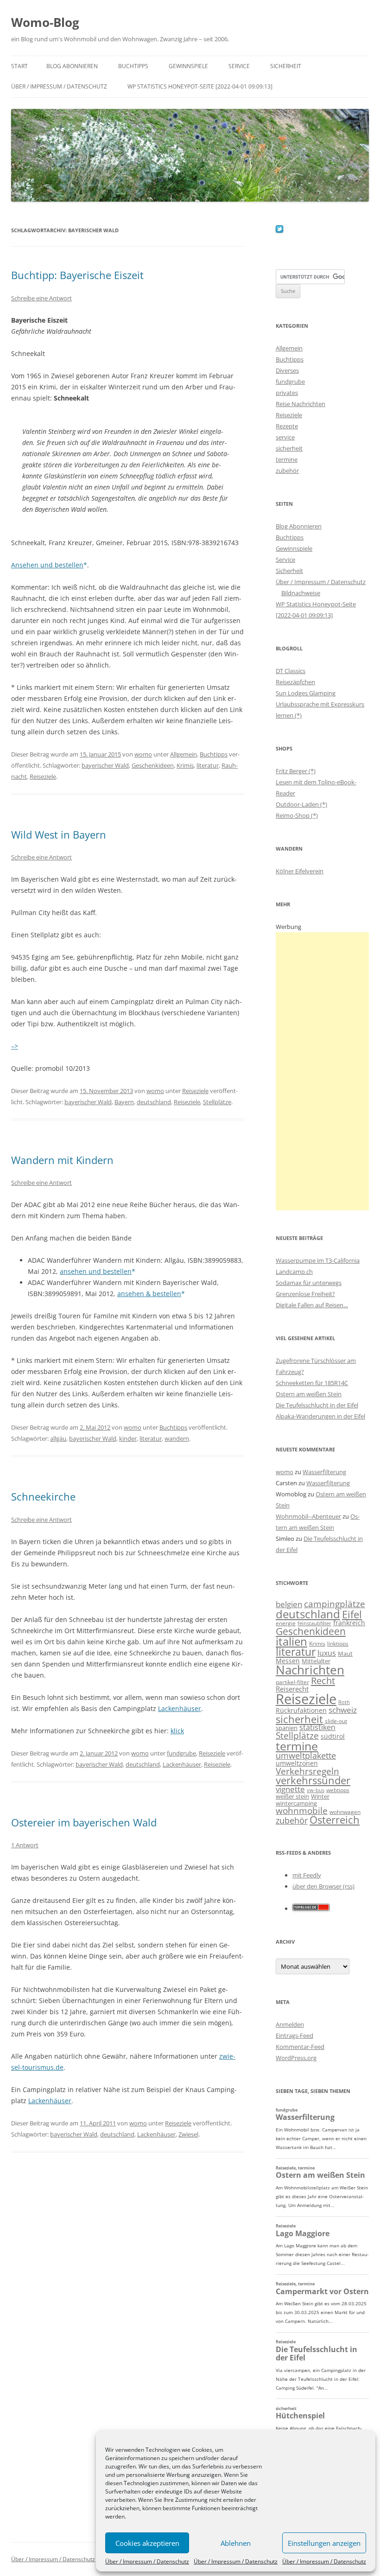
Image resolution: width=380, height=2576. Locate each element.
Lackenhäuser (180, 1708)
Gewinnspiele (188, 66)
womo (143, 754)
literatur (208, 765)
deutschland (154, 1102)
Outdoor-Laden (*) (301, 804)
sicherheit (289, 448)
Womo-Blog (45, 22)
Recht (323, 1680)
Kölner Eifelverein (300, 871)
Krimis (185, 765)
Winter (320, 1796)
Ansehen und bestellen (47, 565)
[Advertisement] (322, 1071)
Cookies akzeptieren (147, 2543)
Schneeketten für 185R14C (312, 1383)
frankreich (349, 1623)
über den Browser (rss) (323, 1886)
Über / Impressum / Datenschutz (147, 2561)
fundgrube (181, 1753)
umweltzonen (297, 1763)
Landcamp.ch (294, 1272)
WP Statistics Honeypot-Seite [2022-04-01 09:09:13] (200, 86)
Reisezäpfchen (295, 682)
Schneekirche (43, 1496)
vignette (290, 1789)
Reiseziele (43, 776)
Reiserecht (292, 1689)
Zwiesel (188, 2134)
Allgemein (184, 754)
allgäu (58, 1438)
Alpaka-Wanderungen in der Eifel (320, 1416)
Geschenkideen (153, 765)
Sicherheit (286, 66)
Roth (344, 1702)
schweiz (343, 1710)
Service (239, 66)
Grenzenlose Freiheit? (305, 1294)
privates (287, 393)
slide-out (336, 1721)
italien (291, 1641)
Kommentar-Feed (300, 2047)
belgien (289, 1604)
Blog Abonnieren (72, 66)
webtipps (338, 1790)
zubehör (287, 471)
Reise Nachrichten (301, 404)
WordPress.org (296, 2058)
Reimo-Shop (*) (297, 815)
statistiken (317, 1727)
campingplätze (335, 1604)
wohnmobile (302, 1810)
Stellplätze (217, 1102)
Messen (288, 1661)
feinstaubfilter (314, 1623)
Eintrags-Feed (294, 2035)
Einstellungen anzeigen (324, 2543)
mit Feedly (307, 1875)
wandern (177, 1438)
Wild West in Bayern (59, 834)
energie (286, 1623)
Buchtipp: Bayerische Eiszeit (77, 275)
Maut (345, 1654)
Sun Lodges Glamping (306, 693)
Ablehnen (236, 2543)
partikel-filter (292, 1682)
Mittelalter (316, 1661)
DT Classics (291, 671)
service (285, 437)
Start (19, 66)
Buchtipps (133, 66)
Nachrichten (310, 1670)
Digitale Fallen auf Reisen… (312, 1305)
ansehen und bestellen (96, 1271)
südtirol (333, 1736)
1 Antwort (25, 1845)
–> (15, 1046)
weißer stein (292, 1796)
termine (287, 459)
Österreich (335, 1820)
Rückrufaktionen (301, 1710)
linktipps (338, 1644)
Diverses (287, 370)
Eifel (352, 1614)
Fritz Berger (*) (296, 771)
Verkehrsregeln (307, 1771)
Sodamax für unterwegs (309, 1283)
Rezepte (287, 426)
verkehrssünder (313, 1780)
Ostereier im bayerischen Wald (84, 1822)
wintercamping (296, 1803)
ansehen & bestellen (149, 1294)
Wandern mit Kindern (62, 1160)
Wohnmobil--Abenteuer (308, 1516)
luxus (327, 1653)
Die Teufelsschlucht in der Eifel (317, 1405)
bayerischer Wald (105, 765)
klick (177, 1731)
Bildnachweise (301, 593)
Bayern (124, 1102)
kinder (128, 1438)
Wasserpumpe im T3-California (318, 1260)
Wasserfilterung (324, 1472)
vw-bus (316, 1790)
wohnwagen (345, 1812)
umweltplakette (306, 1755)
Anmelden (290, 2024)
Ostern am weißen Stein (309, 1394)
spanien (287, 1728)
